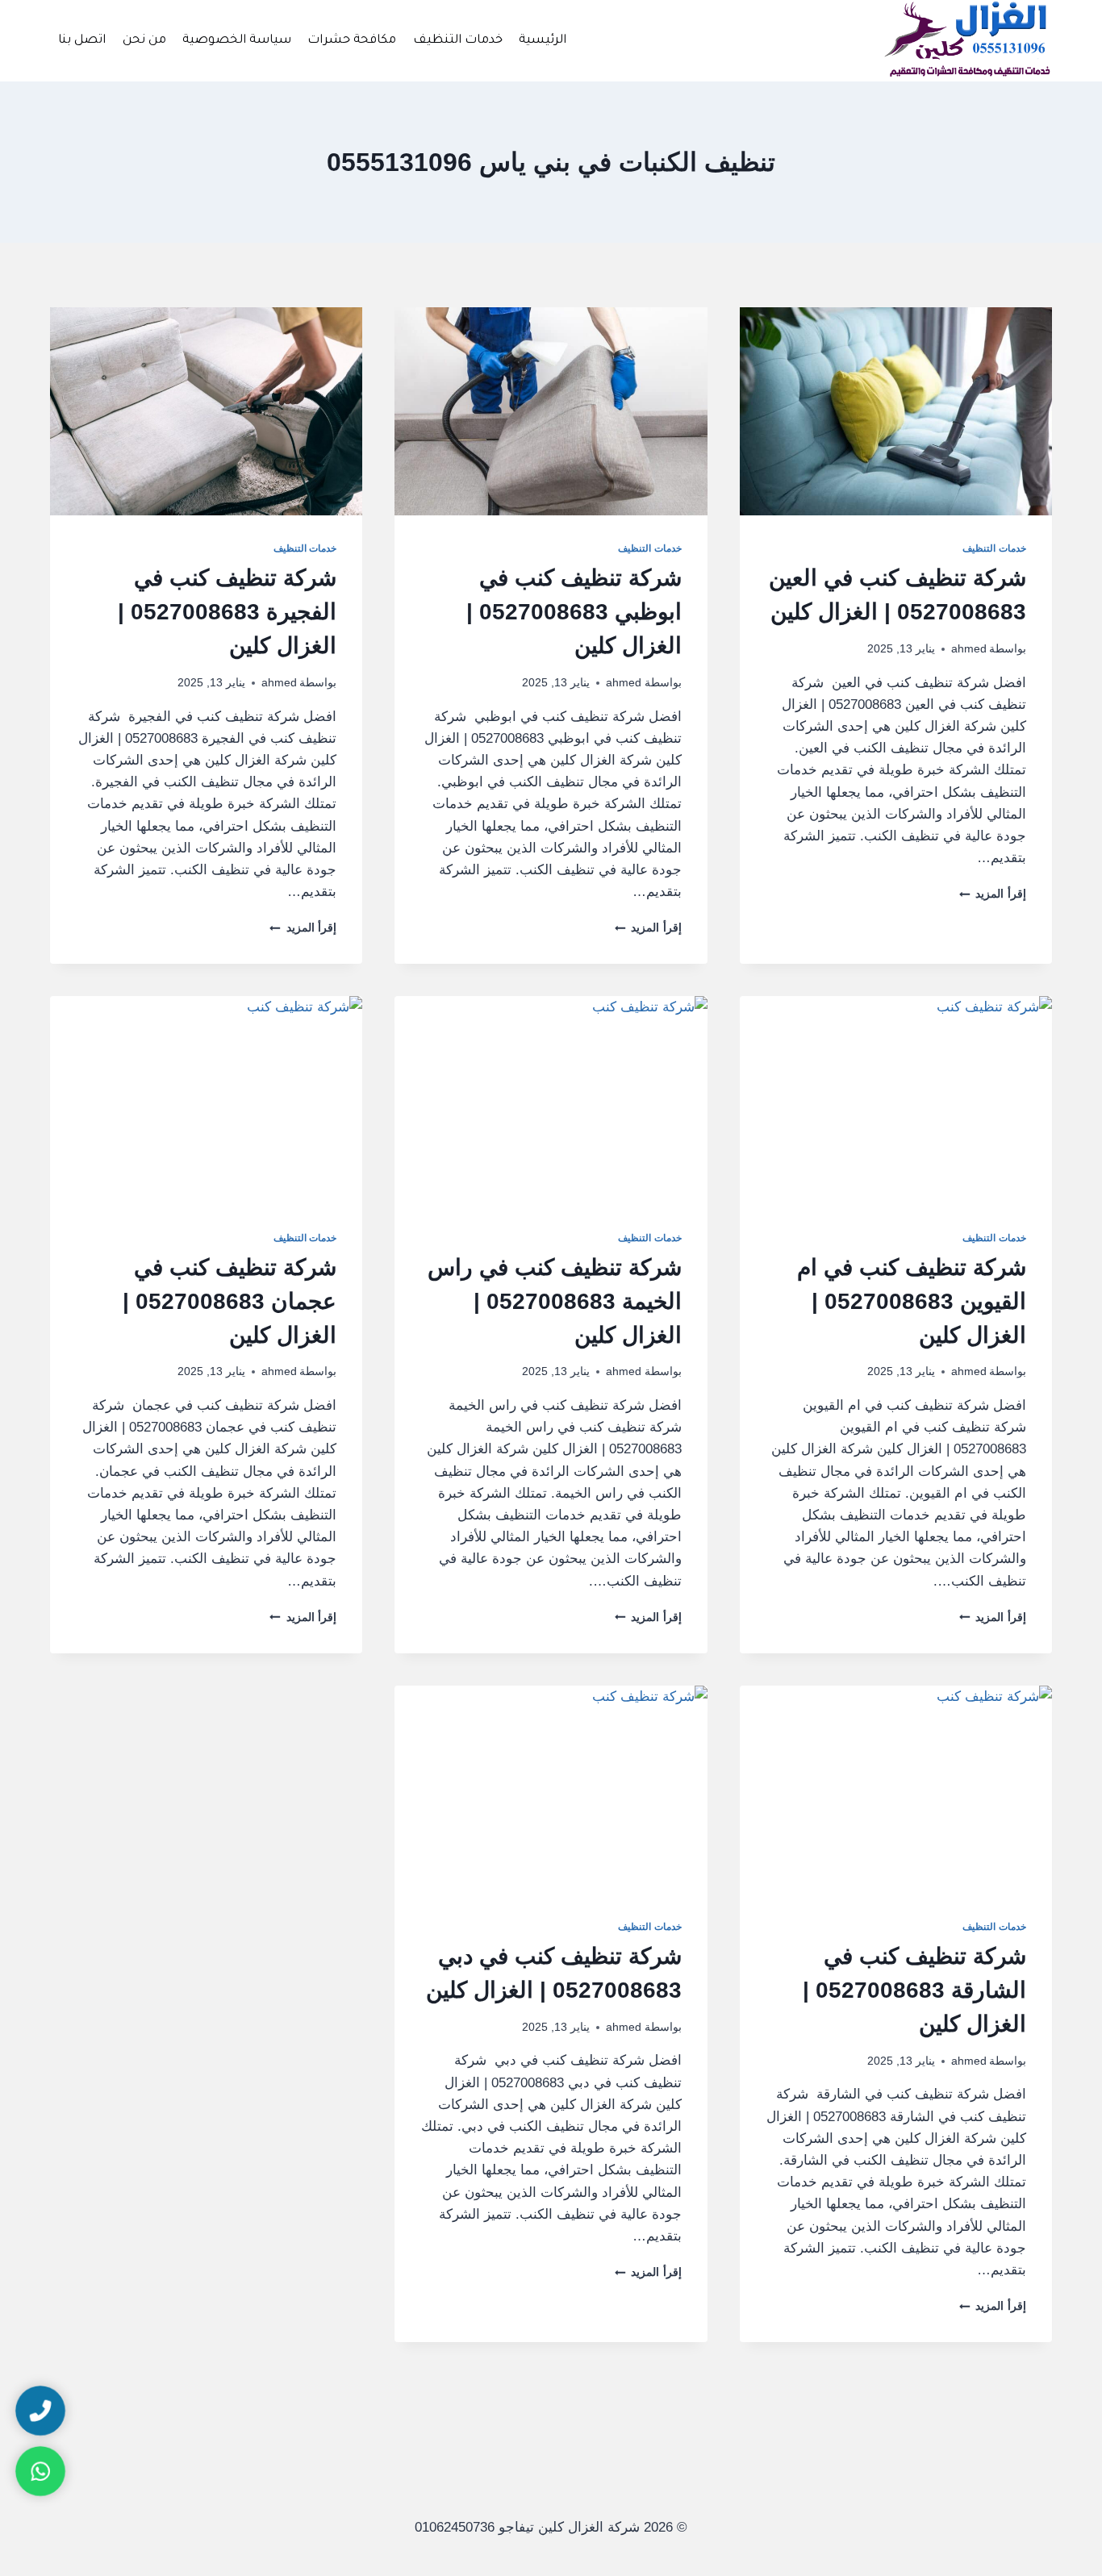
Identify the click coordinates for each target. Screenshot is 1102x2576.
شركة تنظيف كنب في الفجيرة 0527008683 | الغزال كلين (227, 612)
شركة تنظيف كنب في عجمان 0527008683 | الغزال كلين (230, 1301)
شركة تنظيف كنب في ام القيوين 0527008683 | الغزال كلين (912, 1301)
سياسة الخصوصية (237, 41)
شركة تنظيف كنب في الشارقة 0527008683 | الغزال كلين (914, 1990)
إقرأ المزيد (993, 894)
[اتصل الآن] (40, 2411)
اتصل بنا (82, 41)
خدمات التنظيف (458, 41)
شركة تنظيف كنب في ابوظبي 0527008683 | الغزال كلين (574, 612)
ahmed (969, 649)
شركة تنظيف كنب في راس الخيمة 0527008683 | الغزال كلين (555, 1301)
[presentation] (896, 411)
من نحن (144, 41)
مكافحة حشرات (352, 41)
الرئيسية (543, 41)
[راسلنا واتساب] (40, 2471)
